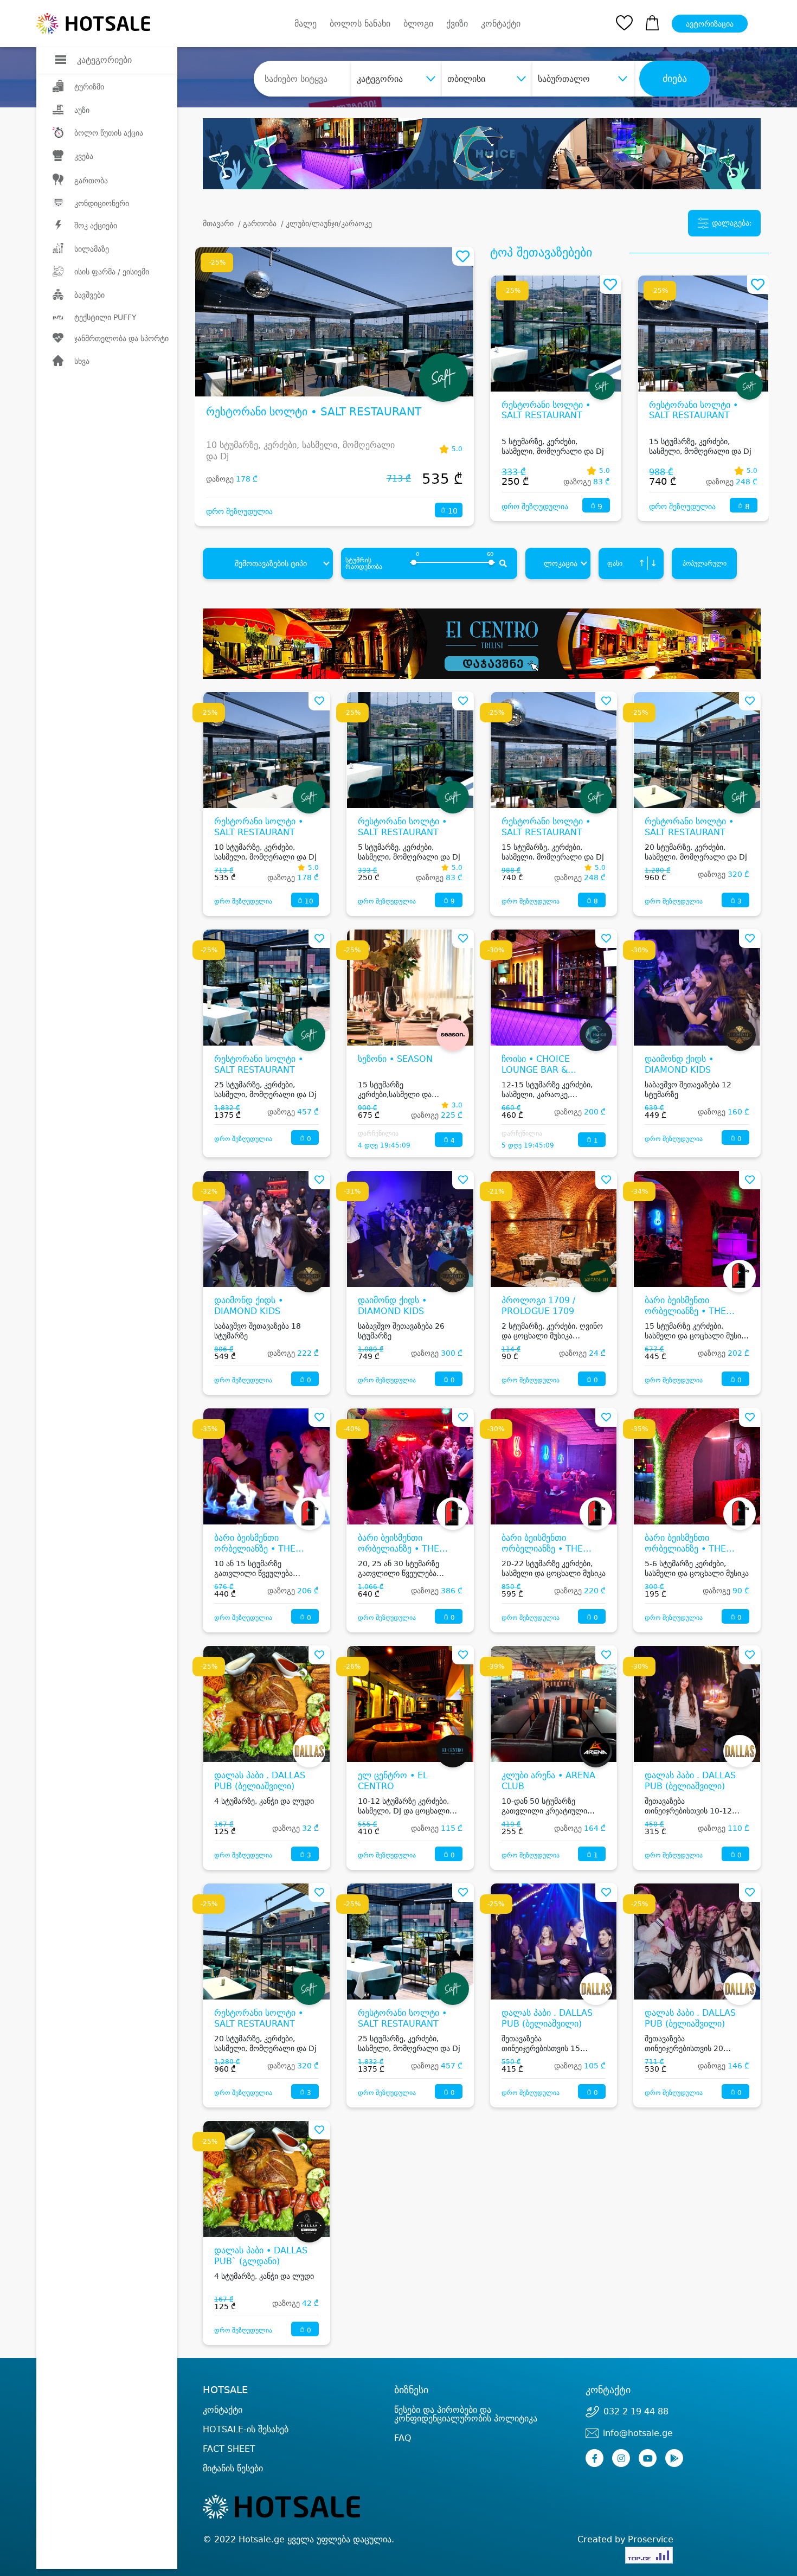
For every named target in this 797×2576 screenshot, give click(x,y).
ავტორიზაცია (710, 24)
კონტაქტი (501, 24)
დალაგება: (731, 223)
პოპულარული (705, 563)
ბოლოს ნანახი (360, 24)
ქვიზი (457, 24)
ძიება (675, 79)
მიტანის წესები (233, 2468)
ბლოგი (418, 24)
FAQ (403, 2438)
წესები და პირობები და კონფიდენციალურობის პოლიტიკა (466, 2414)
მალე (306, 24)
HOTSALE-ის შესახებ (246, 2429)
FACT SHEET (229, 2449)
